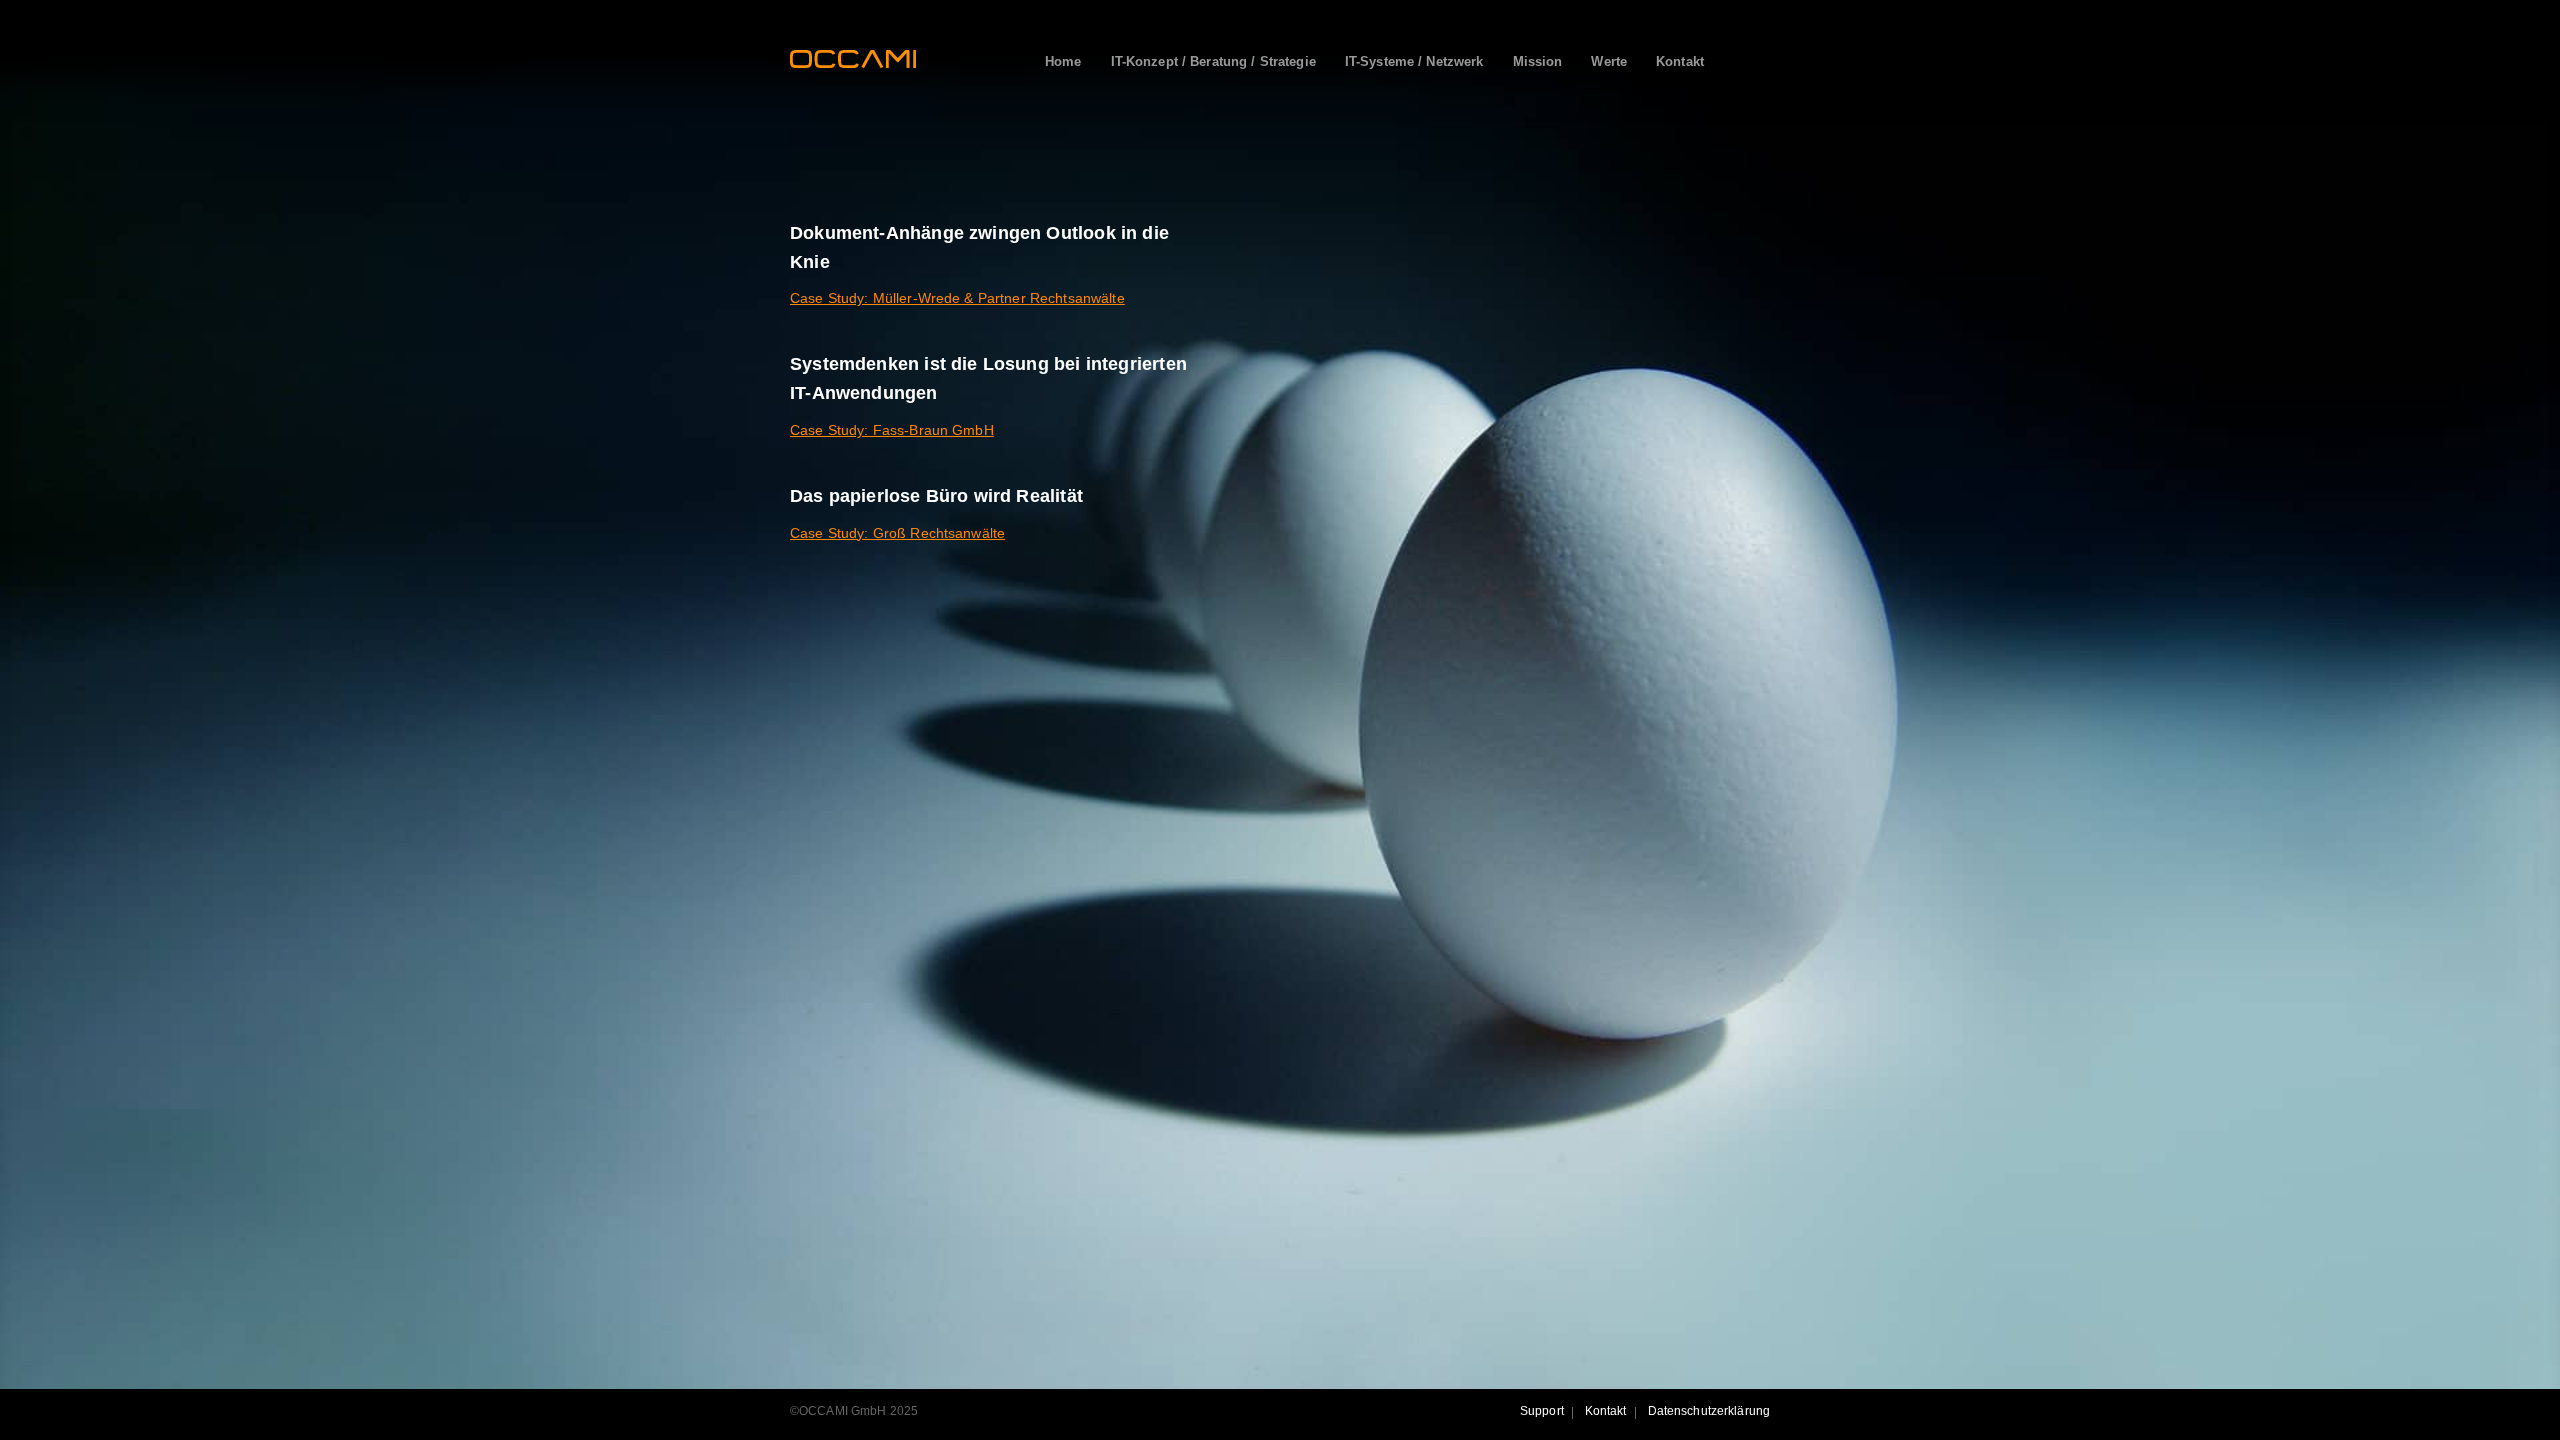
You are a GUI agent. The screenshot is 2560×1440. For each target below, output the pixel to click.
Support (1542, 1411)
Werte (1609, 61)
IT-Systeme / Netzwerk (1414, 61)
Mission (1538, 61)
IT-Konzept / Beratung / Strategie (1213, 61)
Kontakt (1680, 61)
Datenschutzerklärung (1709, 1411)
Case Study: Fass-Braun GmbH (892, 430)
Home (1063, 61)
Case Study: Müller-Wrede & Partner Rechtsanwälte (957, 298)
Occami (852, 59)
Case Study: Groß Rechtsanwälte (897, 533)
